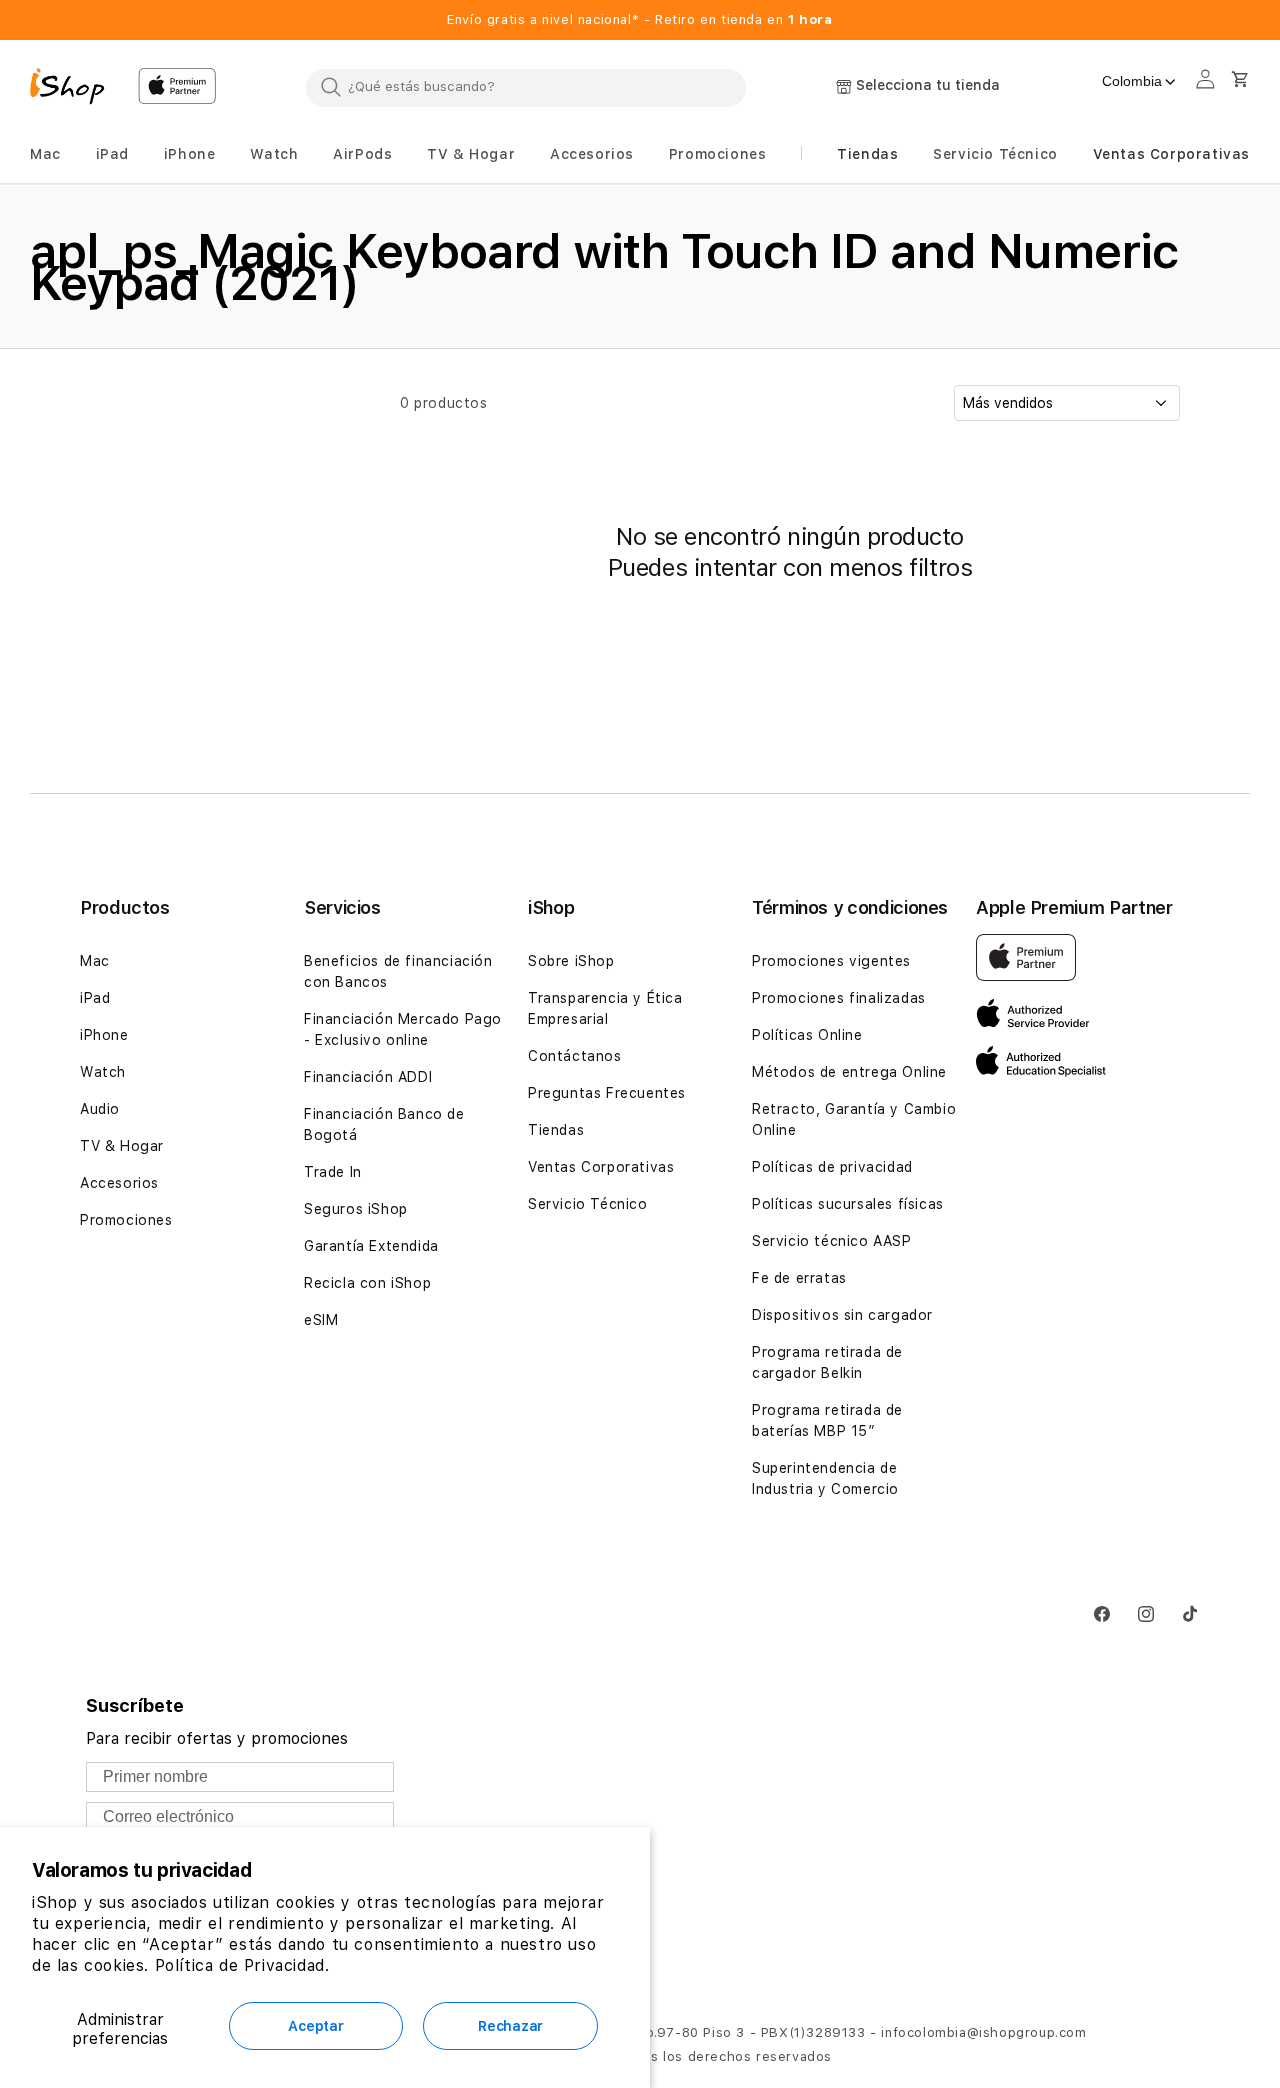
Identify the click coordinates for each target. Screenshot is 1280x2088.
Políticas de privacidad (832, 1167)
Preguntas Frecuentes (607, 1093)
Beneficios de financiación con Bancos (398, 971)
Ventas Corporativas (601, 1167)
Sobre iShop (571, 961)
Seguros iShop (356, 1209)
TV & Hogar (122, 1146)
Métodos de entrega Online (849, 1072)
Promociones (126, 1220)
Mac (95, 961)
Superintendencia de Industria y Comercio (825, 1478)
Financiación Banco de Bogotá (384, 1124)
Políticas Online (807, 1035)
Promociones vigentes (831, 961)
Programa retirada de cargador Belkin (827, 1362)
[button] (45, 154)
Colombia (1132, 81)
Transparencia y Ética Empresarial (605, 1008)
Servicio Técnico (588, 1204)
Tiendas (556, 1130)
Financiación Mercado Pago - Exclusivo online (403, 1029)
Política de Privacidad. (242, 1965)
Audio (100, 1109)
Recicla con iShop (367, 1283)
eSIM (321, 1320)
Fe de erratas (799, 1278)
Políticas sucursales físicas (848, 1204)
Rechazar (510, 2026)
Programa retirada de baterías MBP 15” (827, 1420)
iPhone (104, 1035)
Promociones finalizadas (839, 998)
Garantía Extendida (371, 1246)
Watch (103, 1072)
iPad (95, 998)
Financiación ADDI (368, 1077)
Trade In (333, 1172)
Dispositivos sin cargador (842, 1315)
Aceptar (315, 2026)
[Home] (76, 89)
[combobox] (526, 87)
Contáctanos (575, 1056)
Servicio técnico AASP (832, 1241)
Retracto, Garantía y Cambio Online (854, 1119)
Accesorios (119, 1183)
